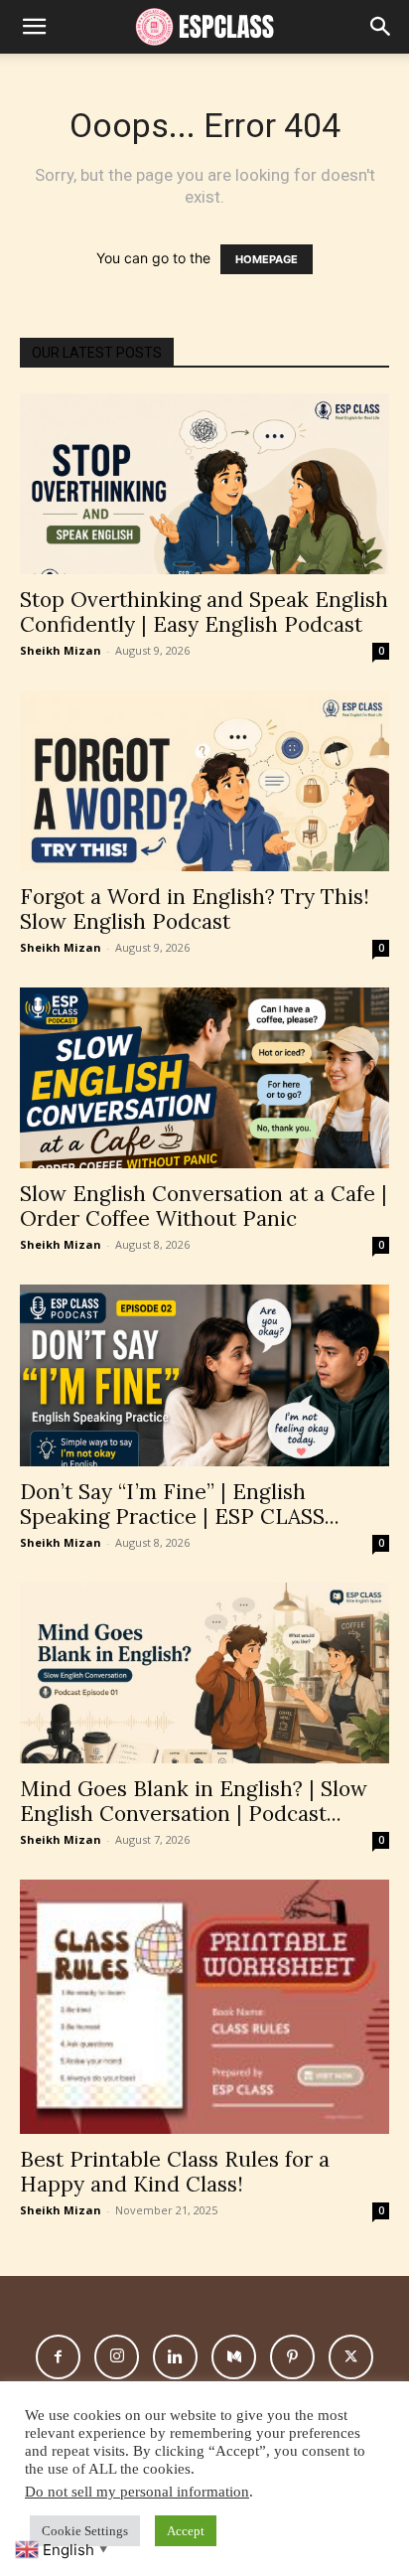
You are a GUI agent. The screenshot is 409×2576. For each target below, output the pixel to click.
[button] (381, 27)
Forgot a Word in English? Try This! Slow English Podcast (195, 909)
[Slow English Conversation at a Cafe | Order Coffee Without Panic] (204, 1078)
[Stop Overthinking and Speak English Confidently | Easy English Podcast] (204, 484)
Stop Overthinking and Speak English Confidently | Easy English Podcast (204, 612)
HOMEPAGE (267, 259)
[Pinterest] (292, 2357)
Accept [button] (186, 2531)
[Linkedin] (175, 2357)
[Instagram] (117, 2357)
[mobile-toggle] (34, 27)
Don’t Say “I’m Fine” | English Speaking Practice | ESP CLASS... (180, 1504)
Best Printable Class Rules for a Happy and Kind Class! (175, 2172)
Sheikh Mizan (61, 650)
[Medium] (234, 2357)
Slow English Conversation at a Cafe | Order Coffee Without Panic (204, 1206)
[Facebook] (58, 2357)
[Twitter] (351, 2357)
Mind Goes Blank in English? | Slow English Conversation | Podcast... (194, 1801)
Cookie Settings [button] (85, 2531)
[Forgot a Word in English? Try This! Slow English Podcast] (204, 781)
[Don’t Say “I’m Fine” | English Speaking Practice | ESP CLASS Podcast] (204, 1375)
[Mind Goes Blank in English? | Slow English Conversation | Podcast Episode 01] (204, 1673)
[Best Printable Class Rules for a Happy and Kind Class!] (204, 2007)
